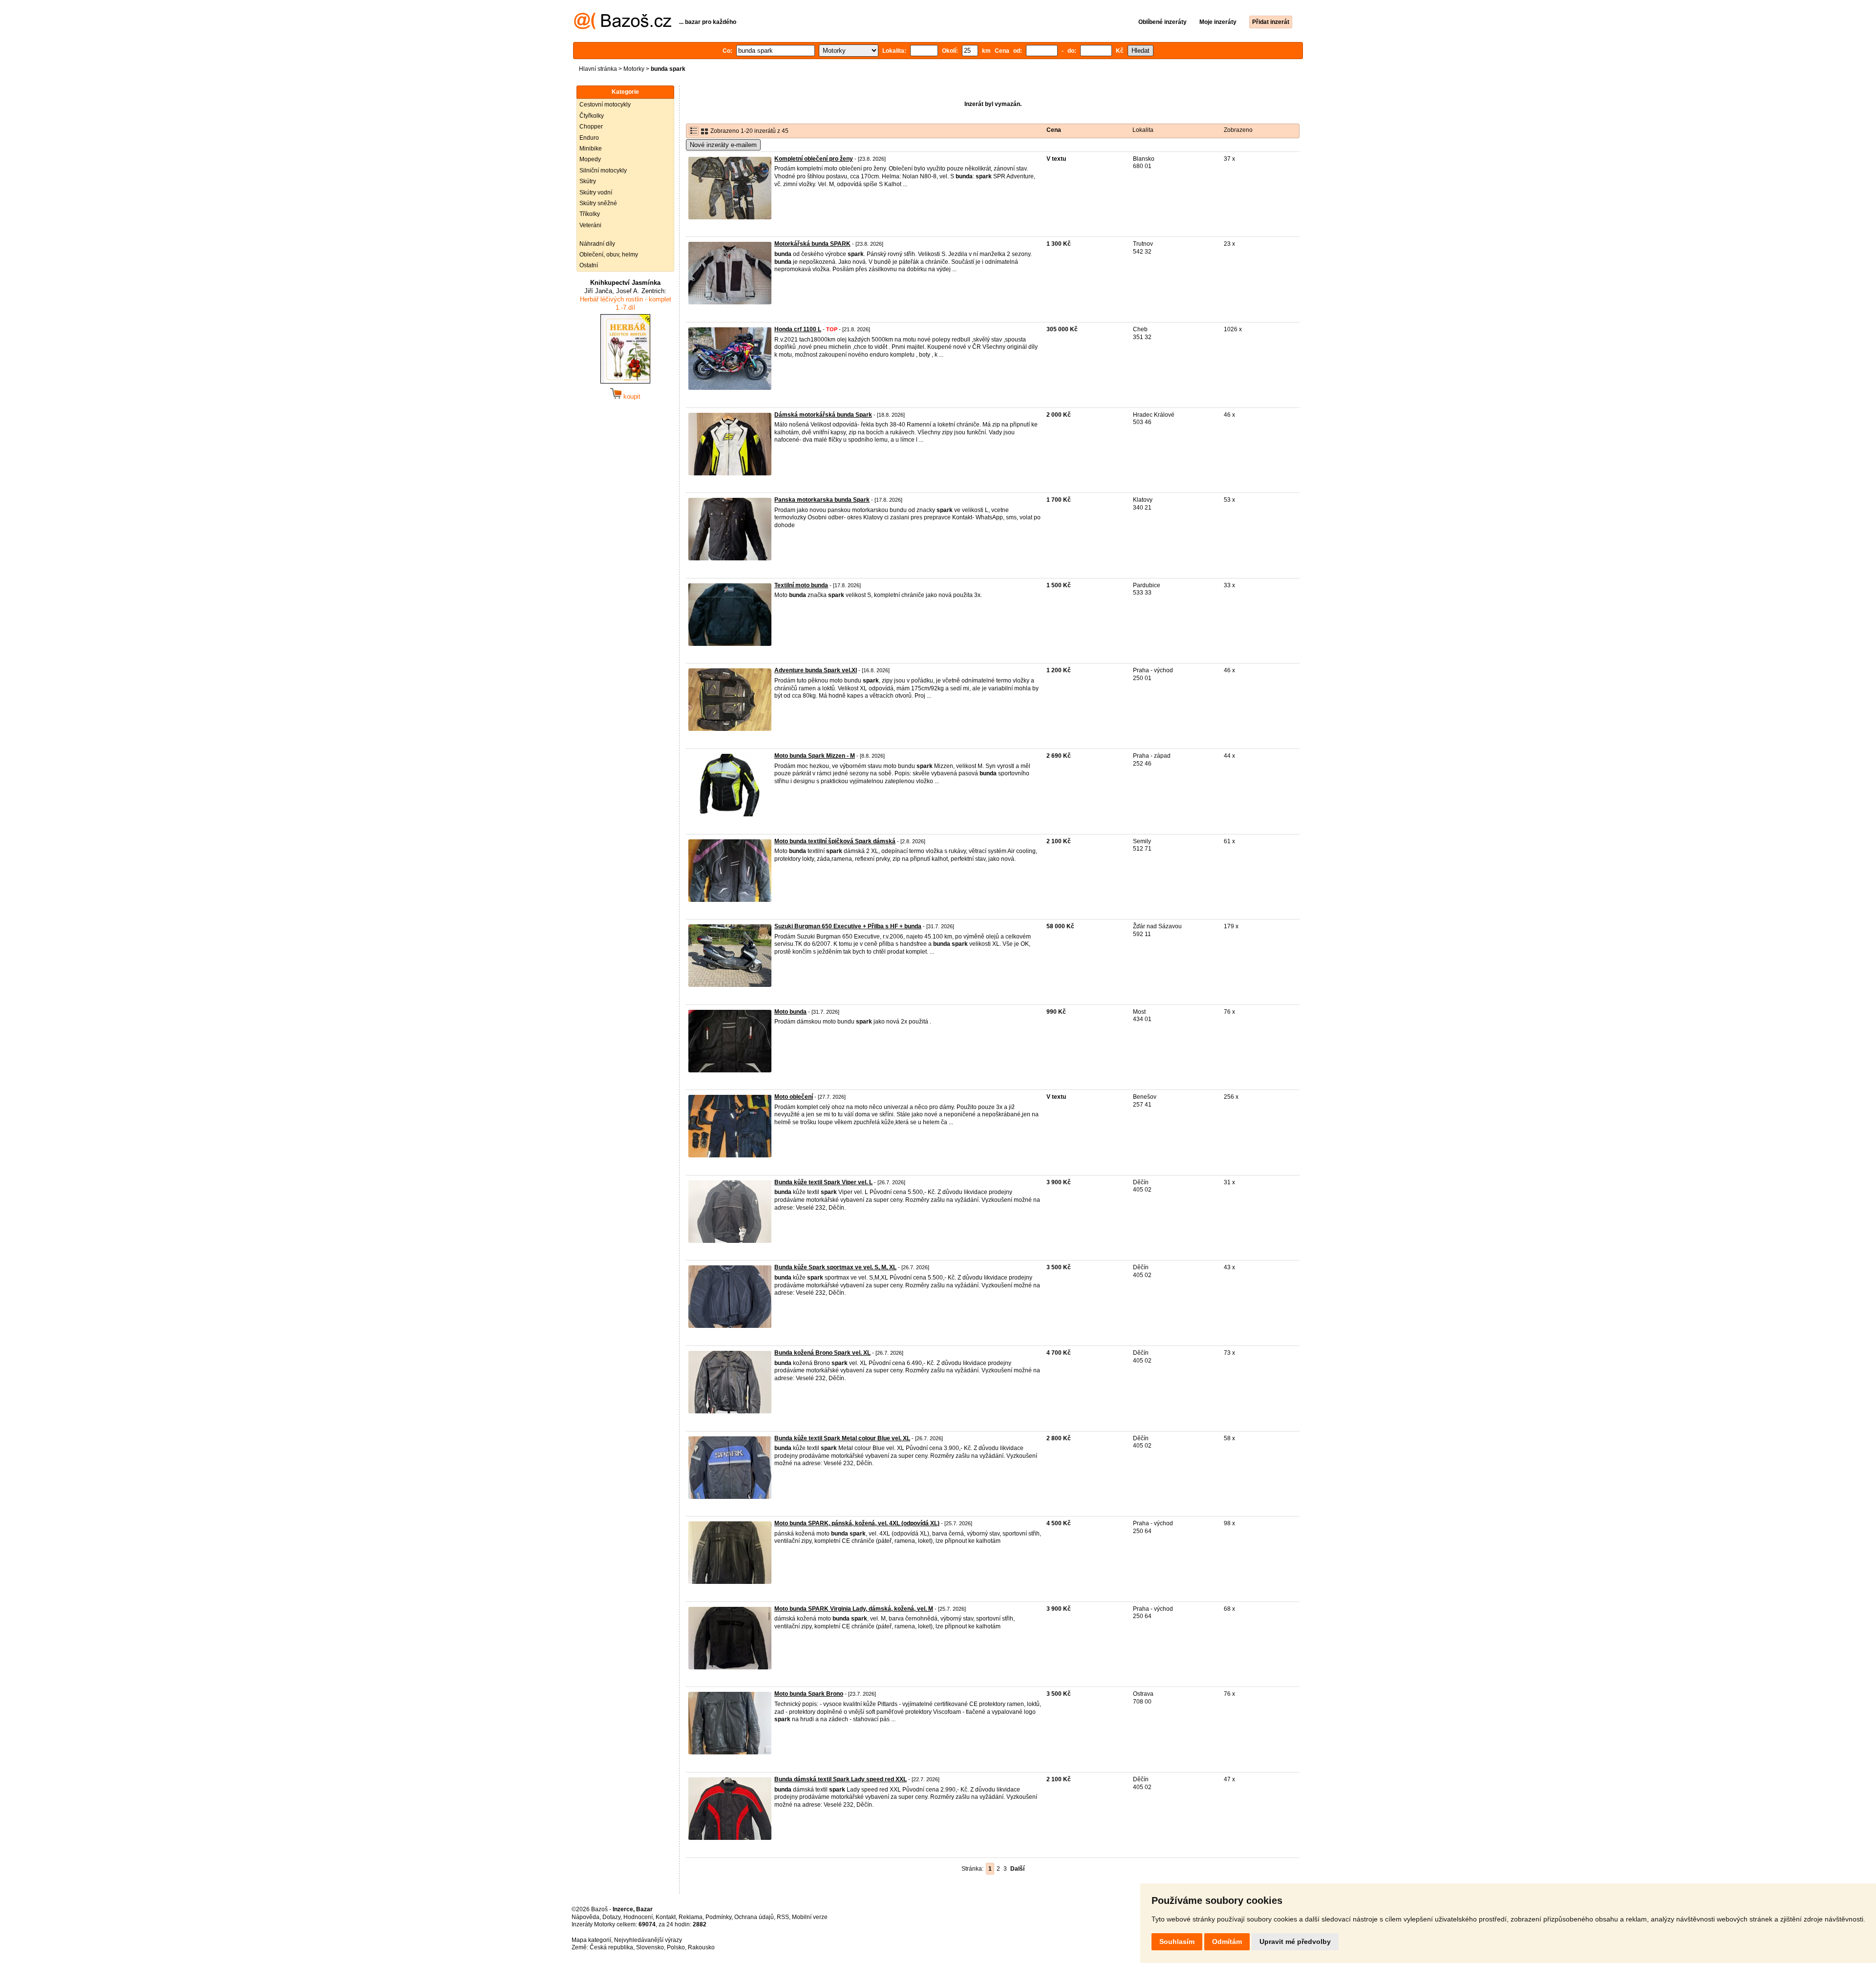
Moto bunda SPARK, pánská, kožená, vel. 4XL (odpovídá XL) (857, 1523)
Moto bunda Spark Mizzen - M (815, 756)
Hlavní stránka (598, 69)
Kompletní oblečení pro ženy (814, 159)
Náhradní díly (597, 244)
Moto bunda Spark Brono (809, 1694)
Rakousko (701, 1947)
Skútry (588, 181)
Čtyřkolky (592, 116)
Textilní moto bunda (801, 585)
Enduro (589, 138)
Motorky (634, 69)
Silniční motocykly (603, 171)
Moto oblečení (794, 1097)
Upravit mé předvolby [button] (1295, 1942)
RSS (783, 1917)
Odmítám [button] (1227, 1942)
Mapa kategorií (591, 1940)
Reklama (691, 1917)
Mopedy (590, 159)
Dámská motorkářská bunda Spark (823, 415)
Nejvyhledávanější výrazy (648, 1940)
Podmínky (718, 1917)
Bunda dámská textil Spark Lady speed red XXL (841, 1779)
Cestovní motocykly (605, 105)
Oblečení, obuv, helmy (609, 255)
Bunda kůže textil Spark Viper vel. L (823, 1182)
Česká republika (611, 1947)
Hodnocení (638, 1917)
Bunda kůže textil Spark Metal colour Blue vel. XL (842, 1438)
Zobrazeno (1238, 130)
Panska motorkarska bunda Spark (822, 500)
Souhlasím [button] (1177, 1942)
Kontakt (666, 1917)
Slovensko (650, 1947)
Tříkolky (590, 214)
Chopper (591, 127)
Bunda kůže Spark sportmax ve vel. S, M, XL (835, 1267)
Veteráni (590, 225)
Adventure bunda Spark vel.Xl (816, 670)
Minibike (591, 149)
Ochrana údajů (754, 1917)
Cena (1054, 130)
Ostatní (589, 265)
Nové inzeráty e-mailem (723, 145)
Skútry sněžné (598, 203)
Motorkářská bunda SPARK (812, 244)
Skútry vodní (596, 192)
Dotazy (611, 1917)
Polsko (676, 1947)
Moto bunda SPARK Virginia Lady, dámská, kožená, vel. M (854, 1609)
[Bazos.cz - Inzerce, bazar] (623, 27)
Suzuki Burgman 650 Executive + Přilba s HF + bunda (848, 926)
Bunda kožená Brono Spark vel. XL (822, 1353)
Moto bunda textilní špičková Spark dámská (835, 841)
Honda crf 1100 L (798, 329)
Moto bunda (790, 1012)
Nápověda (586, 1917)
